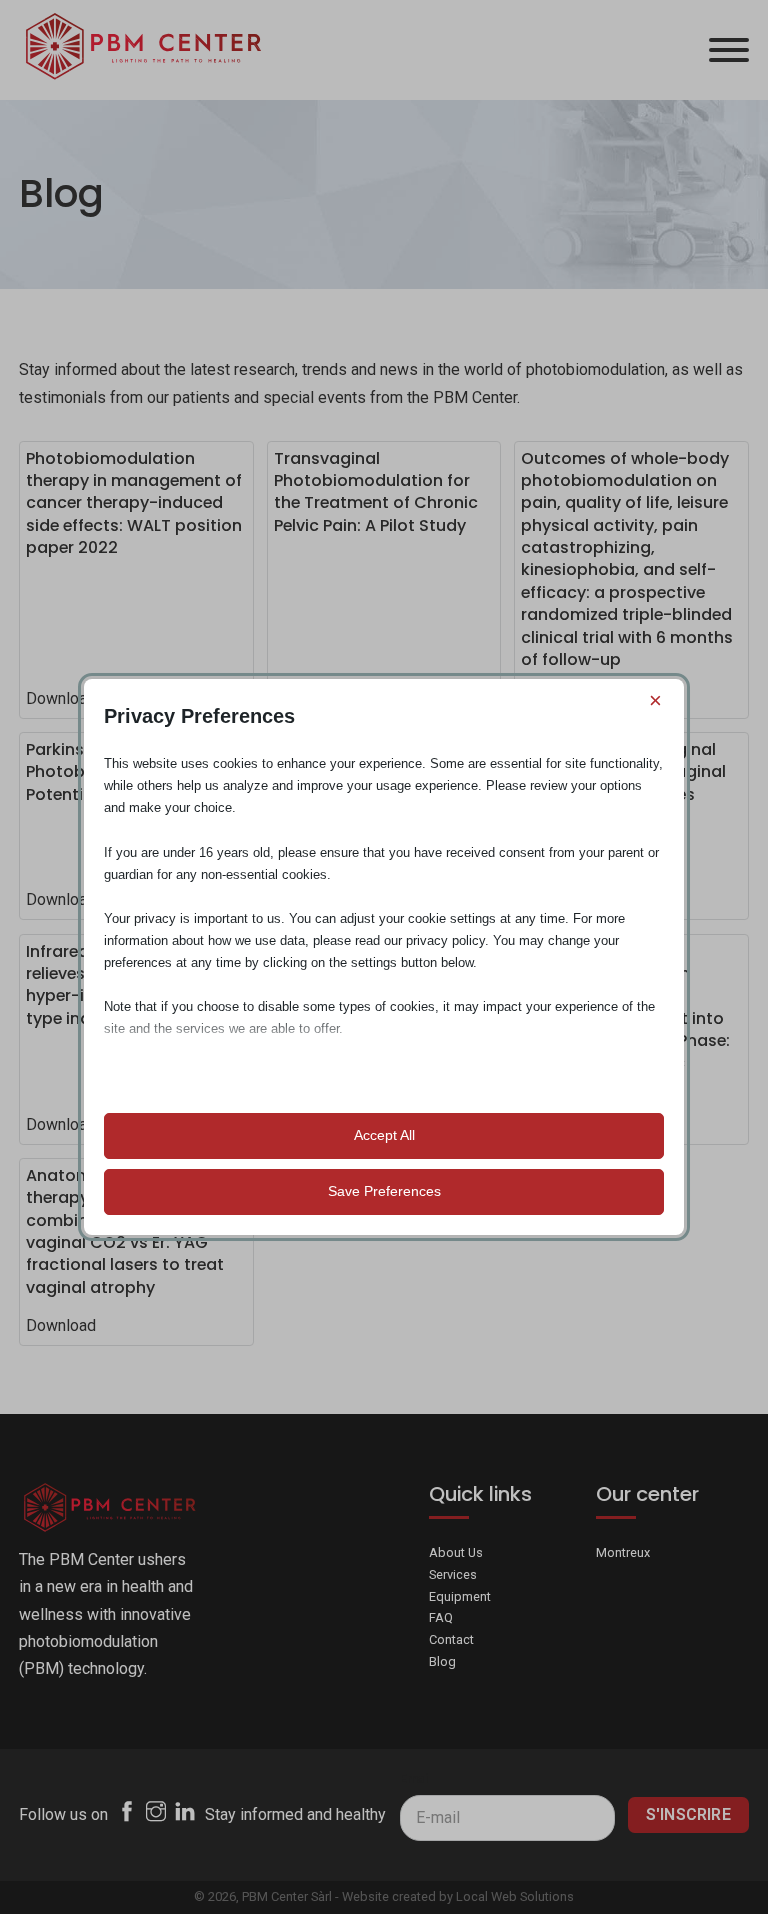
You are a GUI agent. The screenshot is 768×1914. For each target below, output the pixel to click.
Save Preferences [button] (384, 1191)
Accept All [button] (384, 1135)
